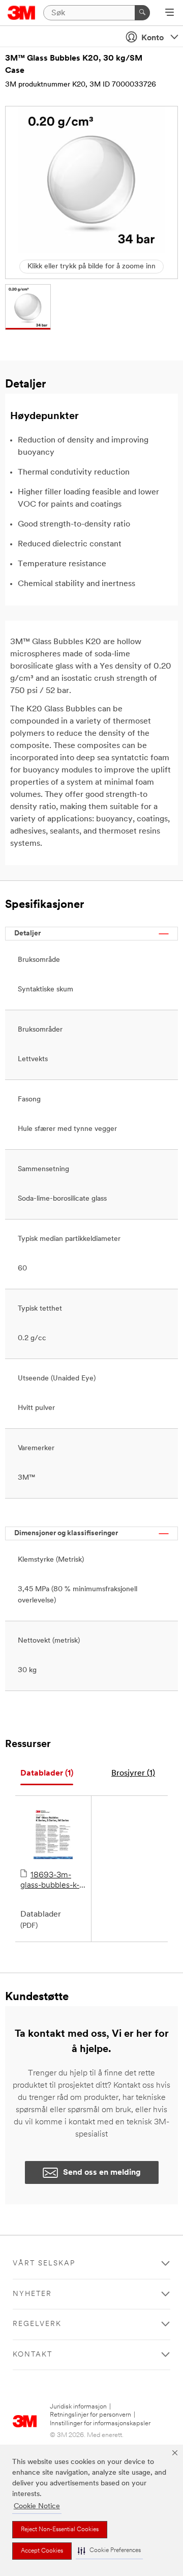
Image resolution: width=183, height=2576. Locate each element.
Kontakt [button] (33, 2355)
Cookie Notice (37, 2506)
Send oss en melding (102, 2173)
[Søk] (142, 13)
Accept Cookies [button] (42, 2551)
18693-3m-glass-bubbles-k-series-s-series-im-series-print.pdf (50, 1881)
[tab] (47, 1774)
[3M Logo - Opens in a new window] (22, 13)
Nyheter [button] (32, 2294)
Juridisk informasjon (78, 2407)
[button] (109, 2551)
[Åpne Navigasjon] (170, 13)
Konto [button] (152, 38)
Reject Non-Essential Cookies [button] (60, 2530)
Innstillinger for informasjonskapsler (100, 2423)
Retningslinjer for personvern (90, 2415)
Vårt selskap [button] (44, 2264)
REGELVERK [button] (37, 2324)
